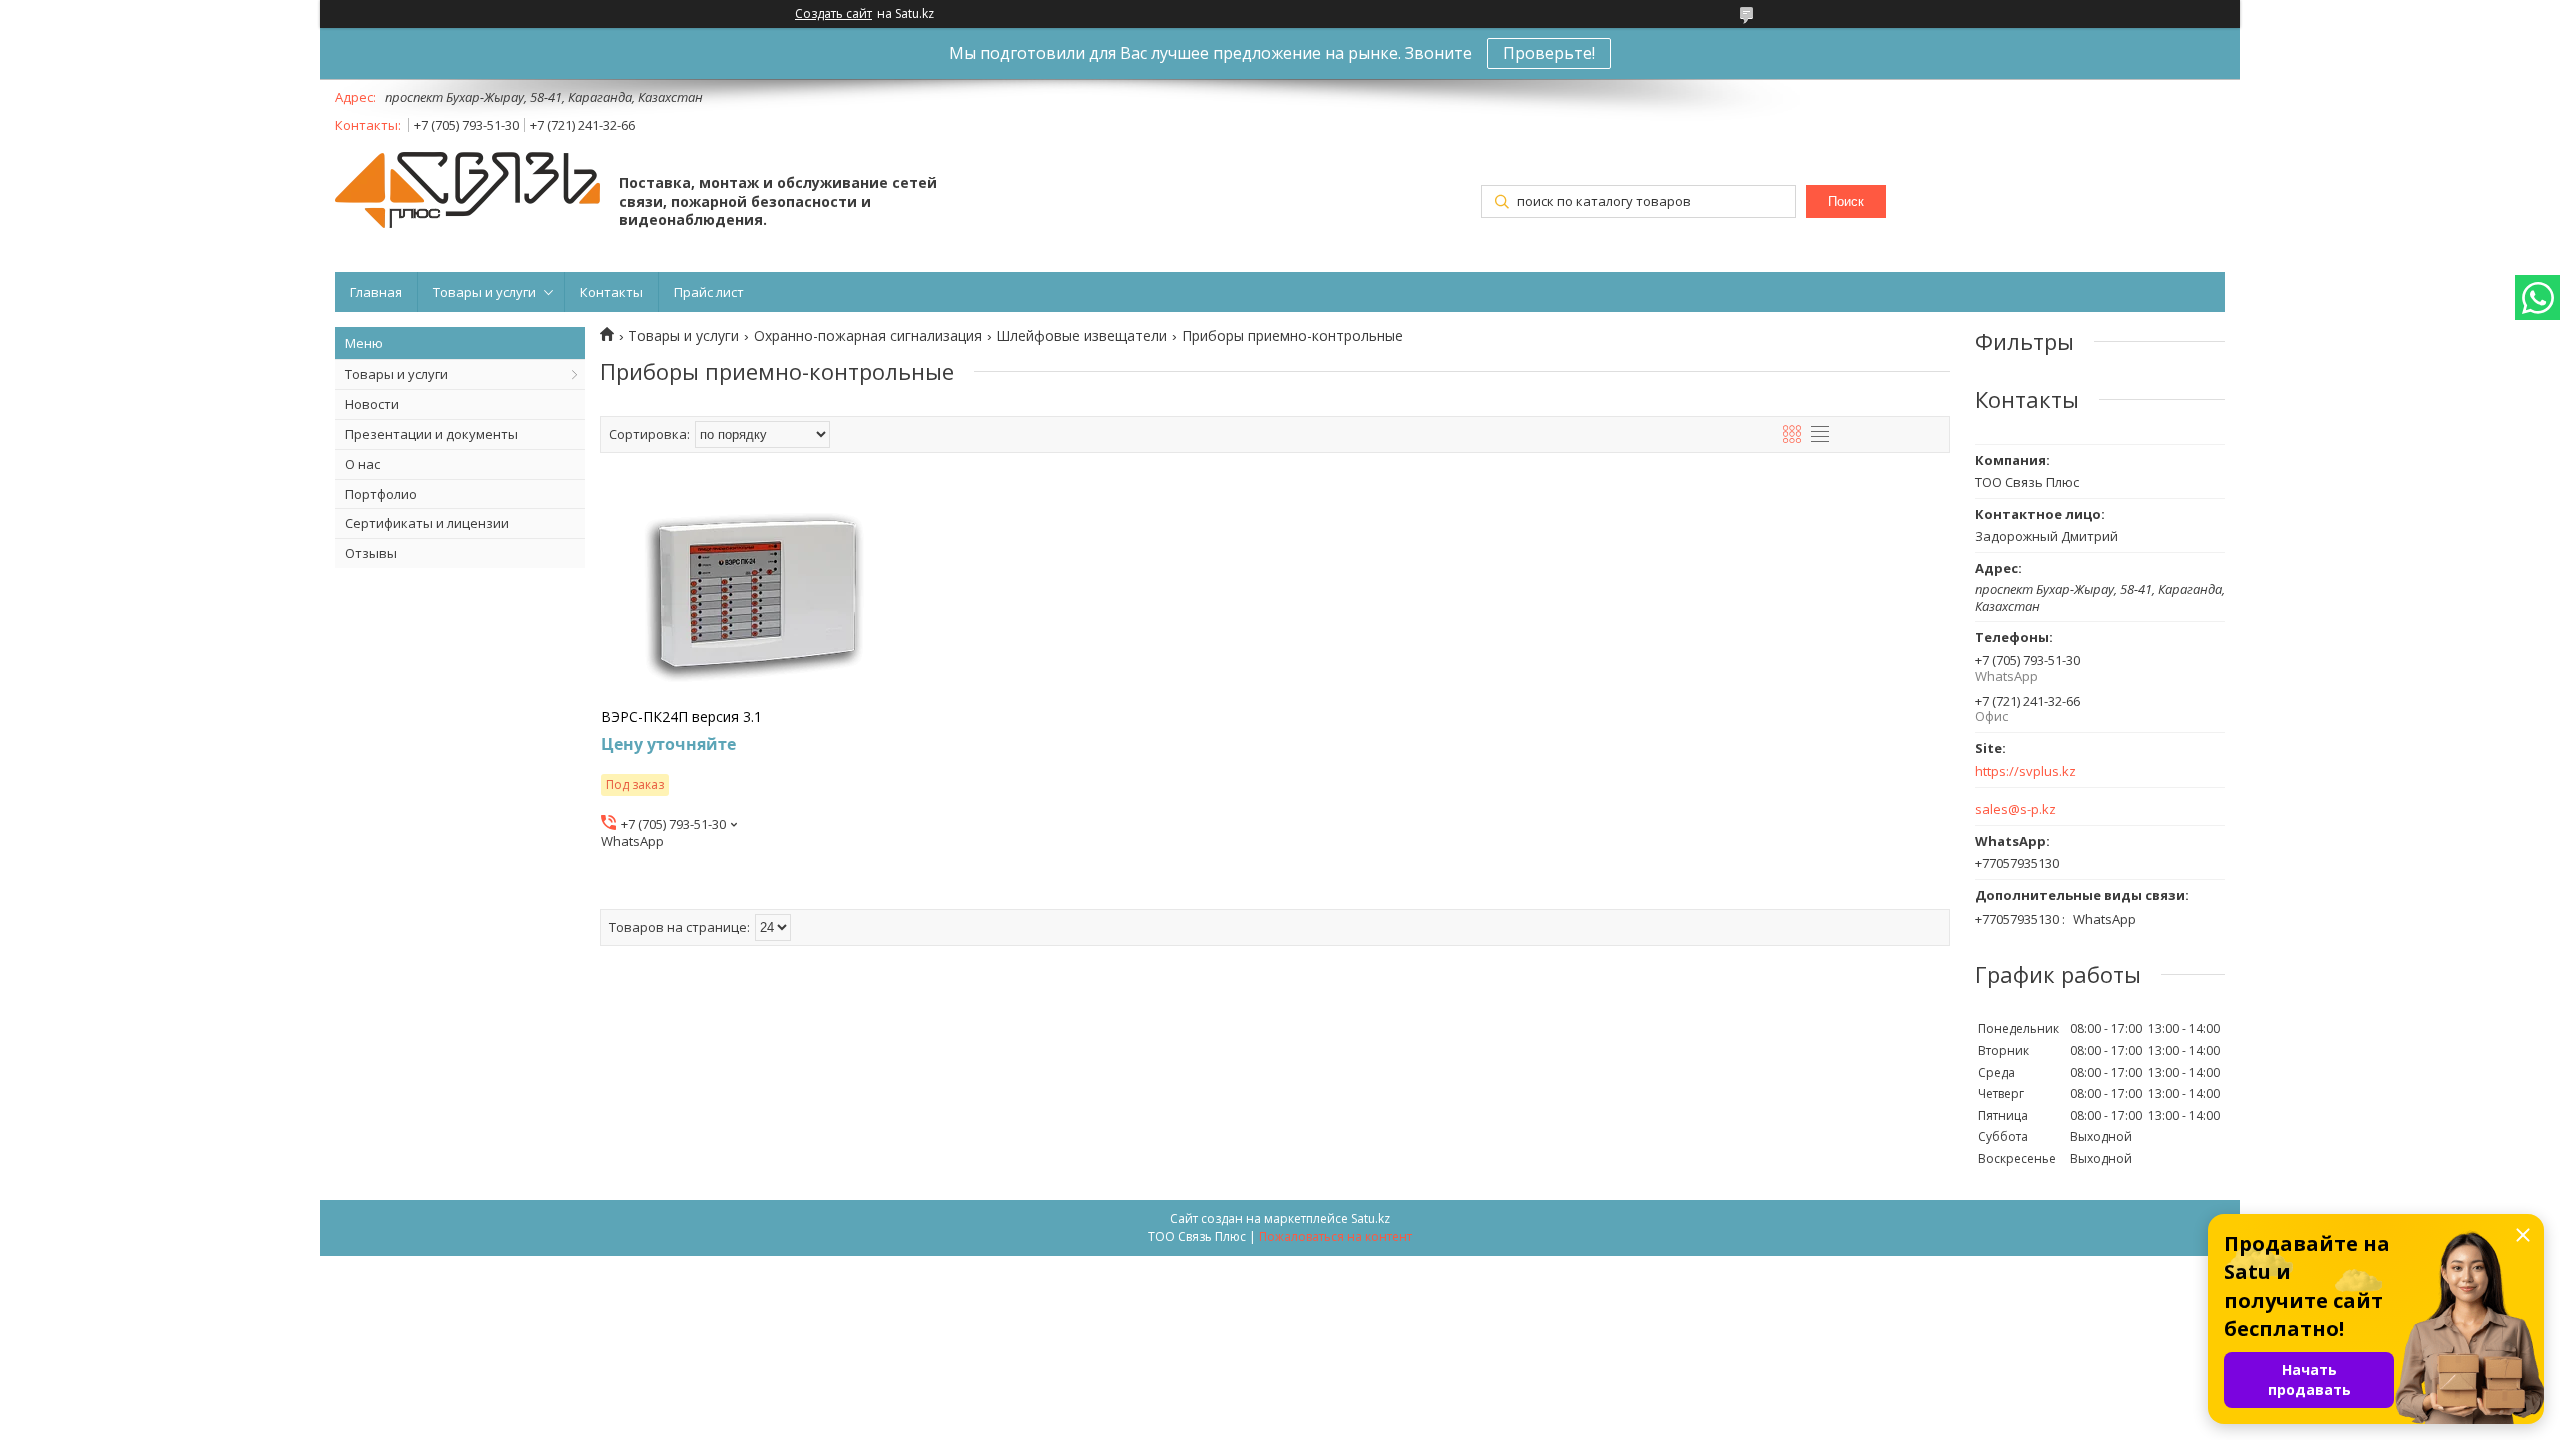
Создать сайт (833, 14)
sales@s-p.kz (2015, 809)
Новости (372, 404)
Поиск (1846, 201)
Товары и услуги (484, 292)
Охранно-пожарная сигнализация (868, 336)
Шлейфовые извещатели (1081, 336)
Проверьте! (1549, 53)
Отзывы (371, 553)
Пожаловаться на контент (1335, 1236)
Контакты (611, 292)
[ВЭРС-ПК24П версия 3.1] (755, 593)
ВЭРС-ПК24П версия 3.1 (681, 717)
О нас (362, 464)
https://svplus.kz (2025, 771)
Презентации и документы (431, 434)
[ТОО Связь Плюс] (467, 192)
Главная (376, 292)
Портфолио (381, 494)
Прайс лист (709, 292)
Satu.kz (1370, 1218)
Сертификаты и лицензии (427, 523)
